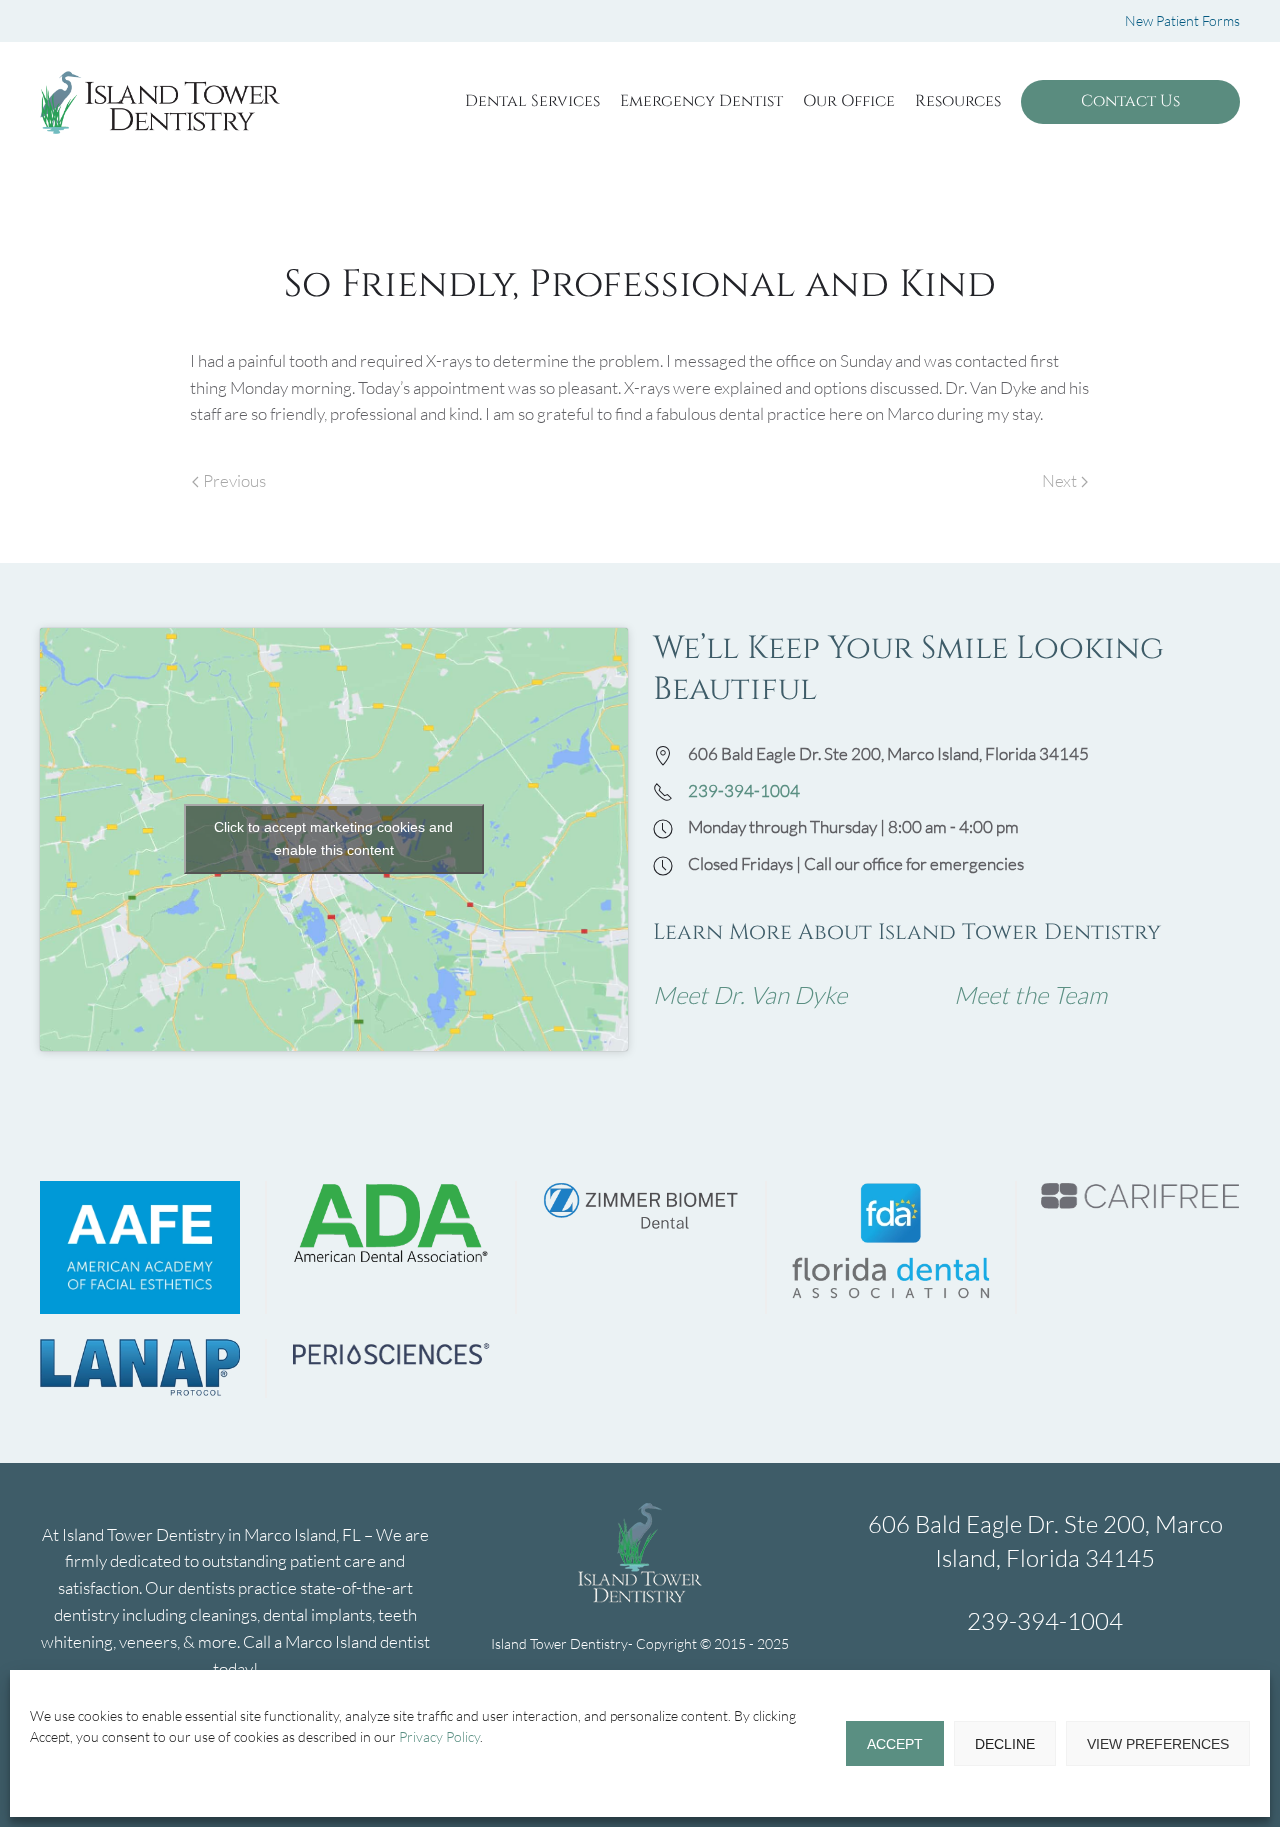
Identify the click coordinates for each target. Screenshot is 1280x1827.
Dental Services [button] (532, 101)
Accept (895, 1744)
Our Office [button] (849, 101)
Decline (1005, 1744)
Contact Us (1130, 101)
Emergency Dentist (701, 101)
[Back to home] (160, 102)
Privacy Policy (439, 1736)
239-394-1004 (744, 790)
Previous (234, 480)
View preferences (1158, 1744)
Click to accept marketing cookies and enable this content (333, 838)
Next (1059, 480)
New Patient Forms (1182, 20)
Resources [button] (958, 101)
